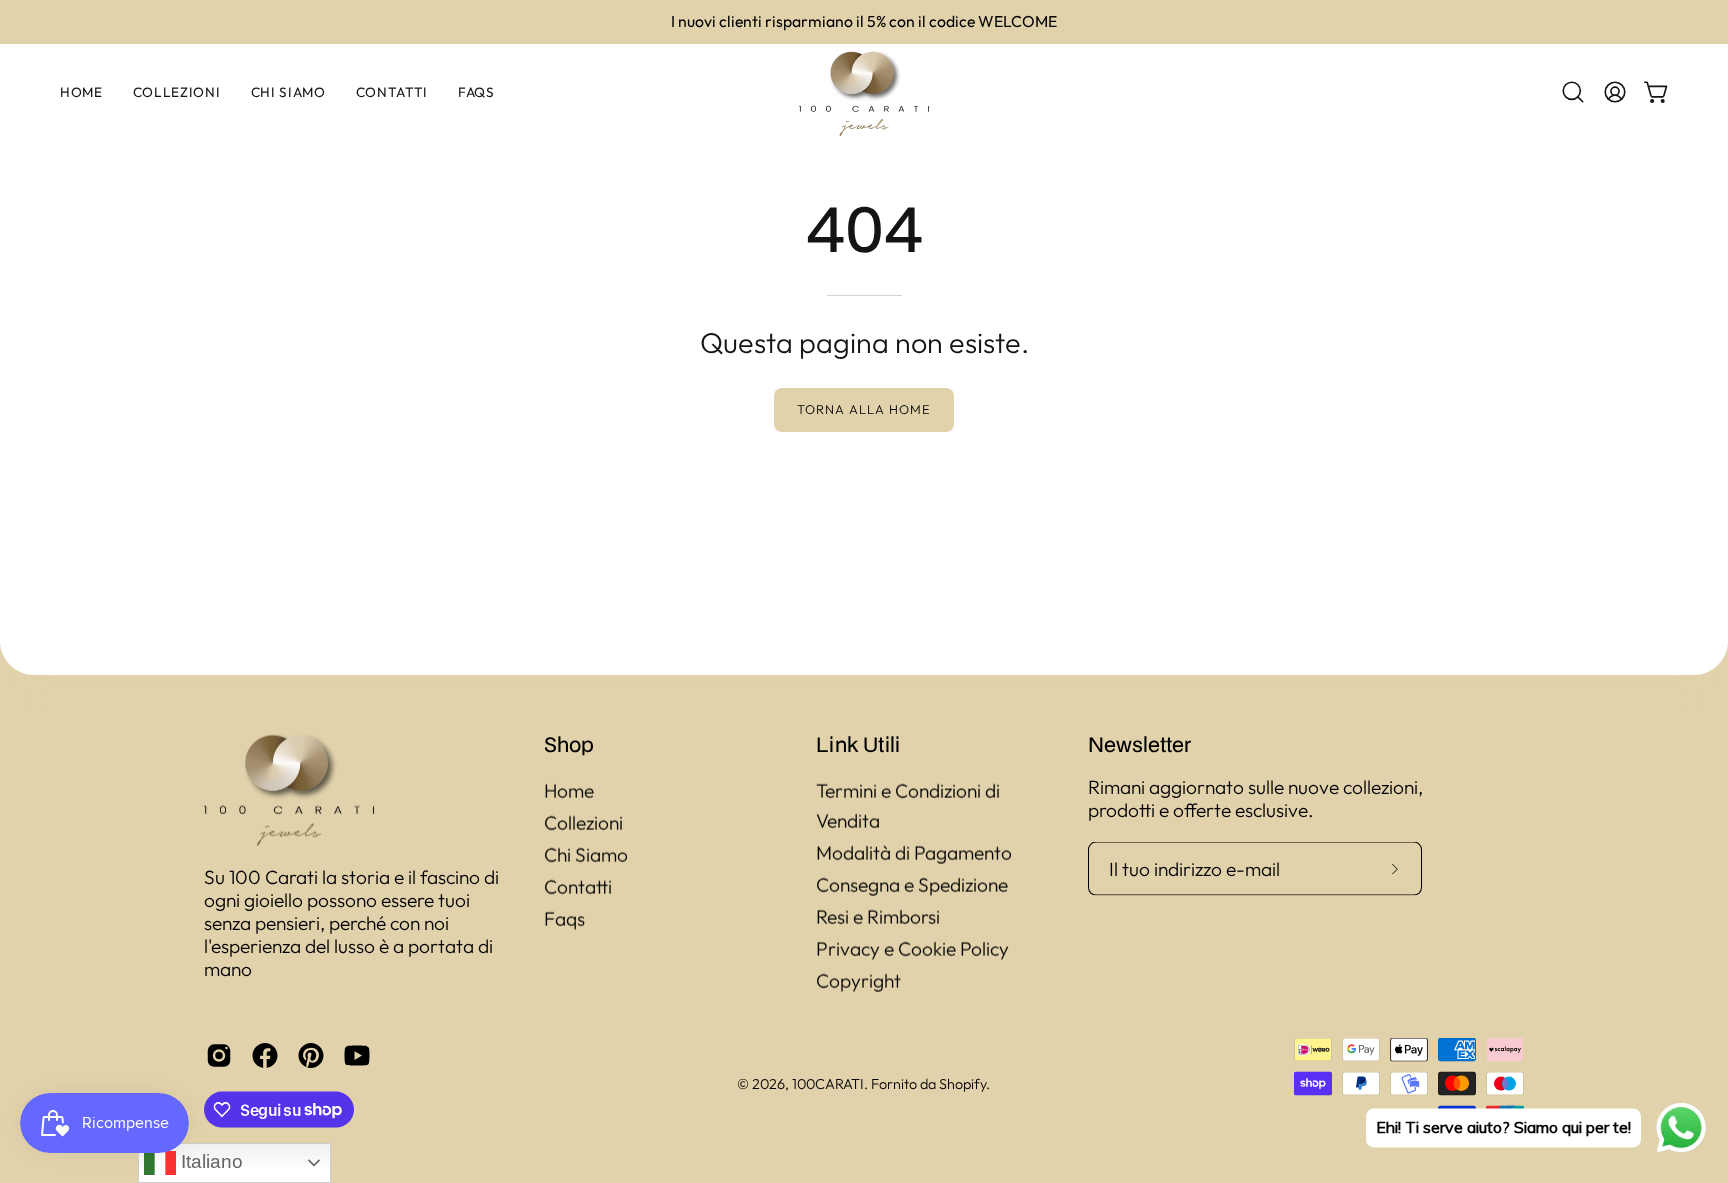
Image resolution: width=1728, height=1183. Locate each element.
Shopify (962, 1083)
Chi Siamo (586, 855)
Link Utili (858, 744)
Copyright (858, 981)
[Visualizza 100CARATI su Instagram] (219, 1055)
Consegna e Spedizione (912, 885)
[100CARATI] (864, 92)
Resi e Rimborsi (878, 917)
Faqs (564, 919)
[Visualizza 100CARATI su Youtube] (357, 1055)
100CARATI (828, 1083)
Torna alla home (863, 409)
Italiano (209, 1161)
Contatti (578, 887)
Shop (569, 744)
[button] (1573, 92)
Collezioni (583, 823)
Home (569, 791)
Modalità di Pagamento (914, 853)
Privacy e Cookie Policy (912, 949)
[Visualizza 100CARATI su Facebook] (265, 1055)
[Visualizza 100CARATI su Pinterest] (311, 1055)
